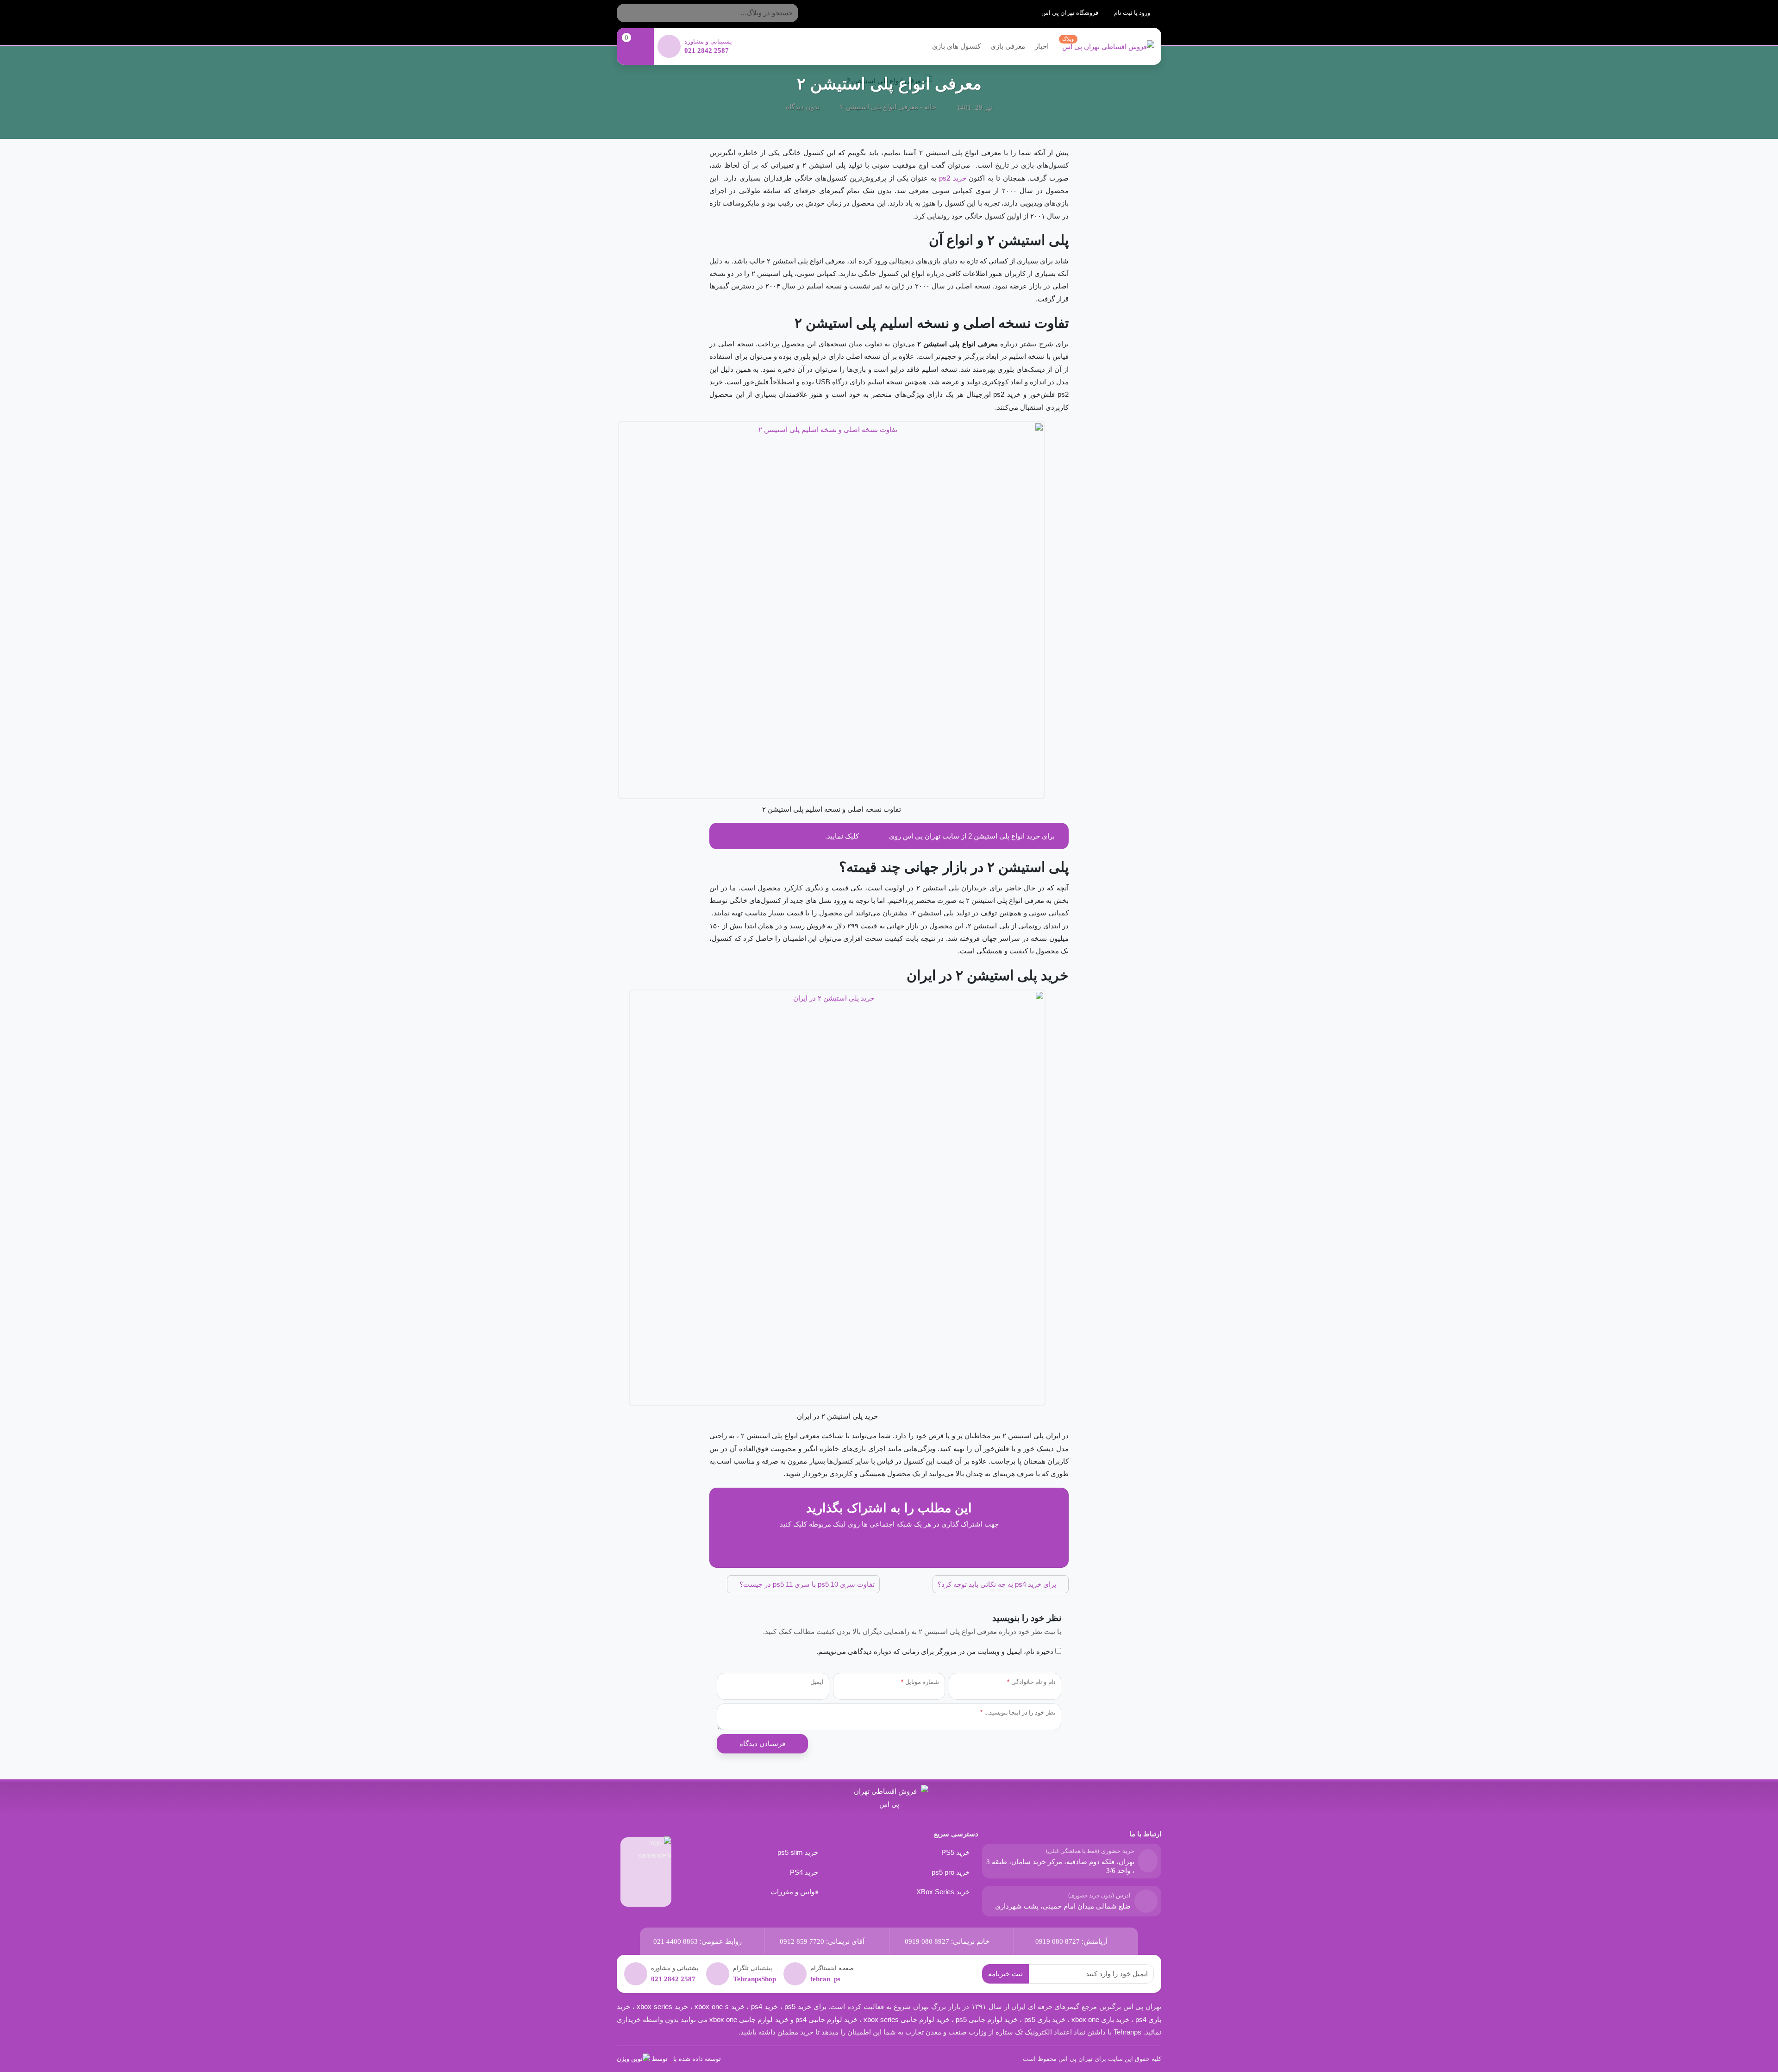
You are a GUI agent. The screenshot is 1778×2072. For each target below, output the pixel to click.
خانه (930, 107)
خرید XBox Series (943, 1892)
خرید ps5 (798, 2006)
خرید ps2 (953, 178)
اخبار (1042, 46)
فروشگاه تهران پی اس (1071, 13)
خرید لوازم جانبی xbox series (907, 2019)
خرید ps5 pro (951, 1872)
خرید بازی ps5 (1045, 2019)
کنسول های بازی (956, 46)
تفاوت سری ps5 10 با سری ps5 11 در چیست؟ (806, 1584)
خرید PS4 (804, 1872)
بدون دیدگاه (803, 107)
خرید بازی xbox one (1100, 2019)
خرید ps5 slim (798, 1852)
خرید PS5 (955, 1852)
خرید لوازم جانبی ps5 (987, 2019)
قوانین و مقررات (794, 1892)
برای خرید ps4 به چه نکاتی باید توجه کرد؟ (998, 1584)
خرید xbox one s (719, 2006)
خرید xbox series (662, 2006)
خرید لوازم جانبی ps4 (826, 2019)
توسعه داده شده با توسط (686, 2059)
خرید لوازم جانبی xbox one (749, 2019)
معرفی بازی (1008, 46)
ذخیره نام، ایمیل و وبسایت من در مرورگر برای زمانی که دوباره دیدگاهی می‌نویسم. (935, 1651)
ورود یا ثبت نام (1133, 13)
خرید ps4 (763, 2006)
